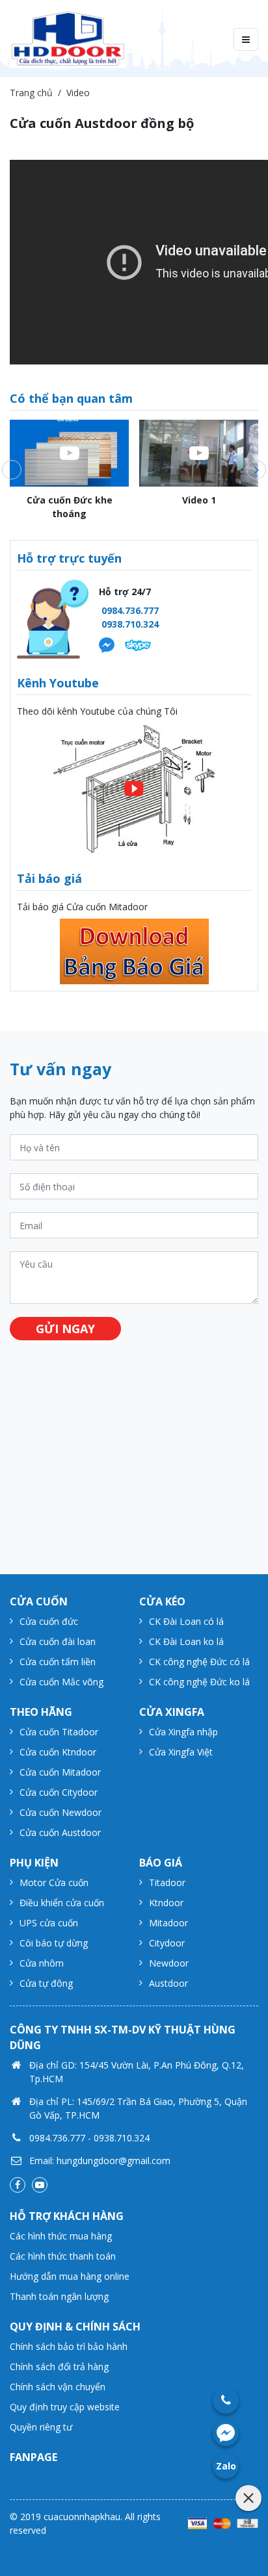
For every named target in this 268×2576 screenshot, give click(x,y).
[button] (12, 470)
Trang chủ (31, 93)
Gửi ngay (65, 1329)
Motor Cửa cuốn (54, 1882)
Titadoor (167, 1882)
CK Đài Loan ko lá (186, 1641)
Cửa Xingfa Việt (181, 1752)
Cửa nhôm (42, 1963)
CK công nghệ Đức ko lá (199, 1682)
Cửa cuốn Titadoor (59, 1732)
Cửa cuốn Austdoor (60, 1832)
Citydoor (167, 1943)
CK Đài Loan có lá (186, 1621)
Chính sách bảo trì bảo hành (69, 2346)
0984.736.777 (130, 610)
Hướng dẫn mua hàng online (70, 2276)
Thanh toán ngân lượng (59, 2296)
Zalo (226, 2466)
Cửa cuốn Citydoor (59, 1792)
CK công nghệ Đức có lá (199, 1662)
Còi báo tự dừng (54, 1943)
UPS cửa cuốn (49, 1923)
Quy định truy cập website (65, 2407)
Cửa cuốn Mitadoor (60, 1772)
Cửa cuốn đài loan (58, 1641)
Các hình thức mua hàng (61, 2236)
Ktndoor (166, 1903)
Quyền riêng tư (41, 2427)
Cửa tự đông (46, 1983)
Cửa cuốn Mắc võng (61, 1682)
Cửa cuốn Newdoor (60, 1812)
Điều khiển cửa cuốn (62, 1903)
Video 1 (199, 500)
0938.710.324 (130, 624)
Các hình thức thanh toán (63, 2256)
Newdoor (169, 1963)
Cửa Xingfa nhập (183, 1732)
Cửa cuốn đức (49, 1621)
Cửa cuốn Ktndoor (58, 1752)
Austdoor (168, 1983)
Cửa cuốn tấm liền (58, 1662)
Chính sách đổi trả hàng (59, 2366)
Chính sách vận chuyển (58, 2387)
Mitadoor (168, 1923)
